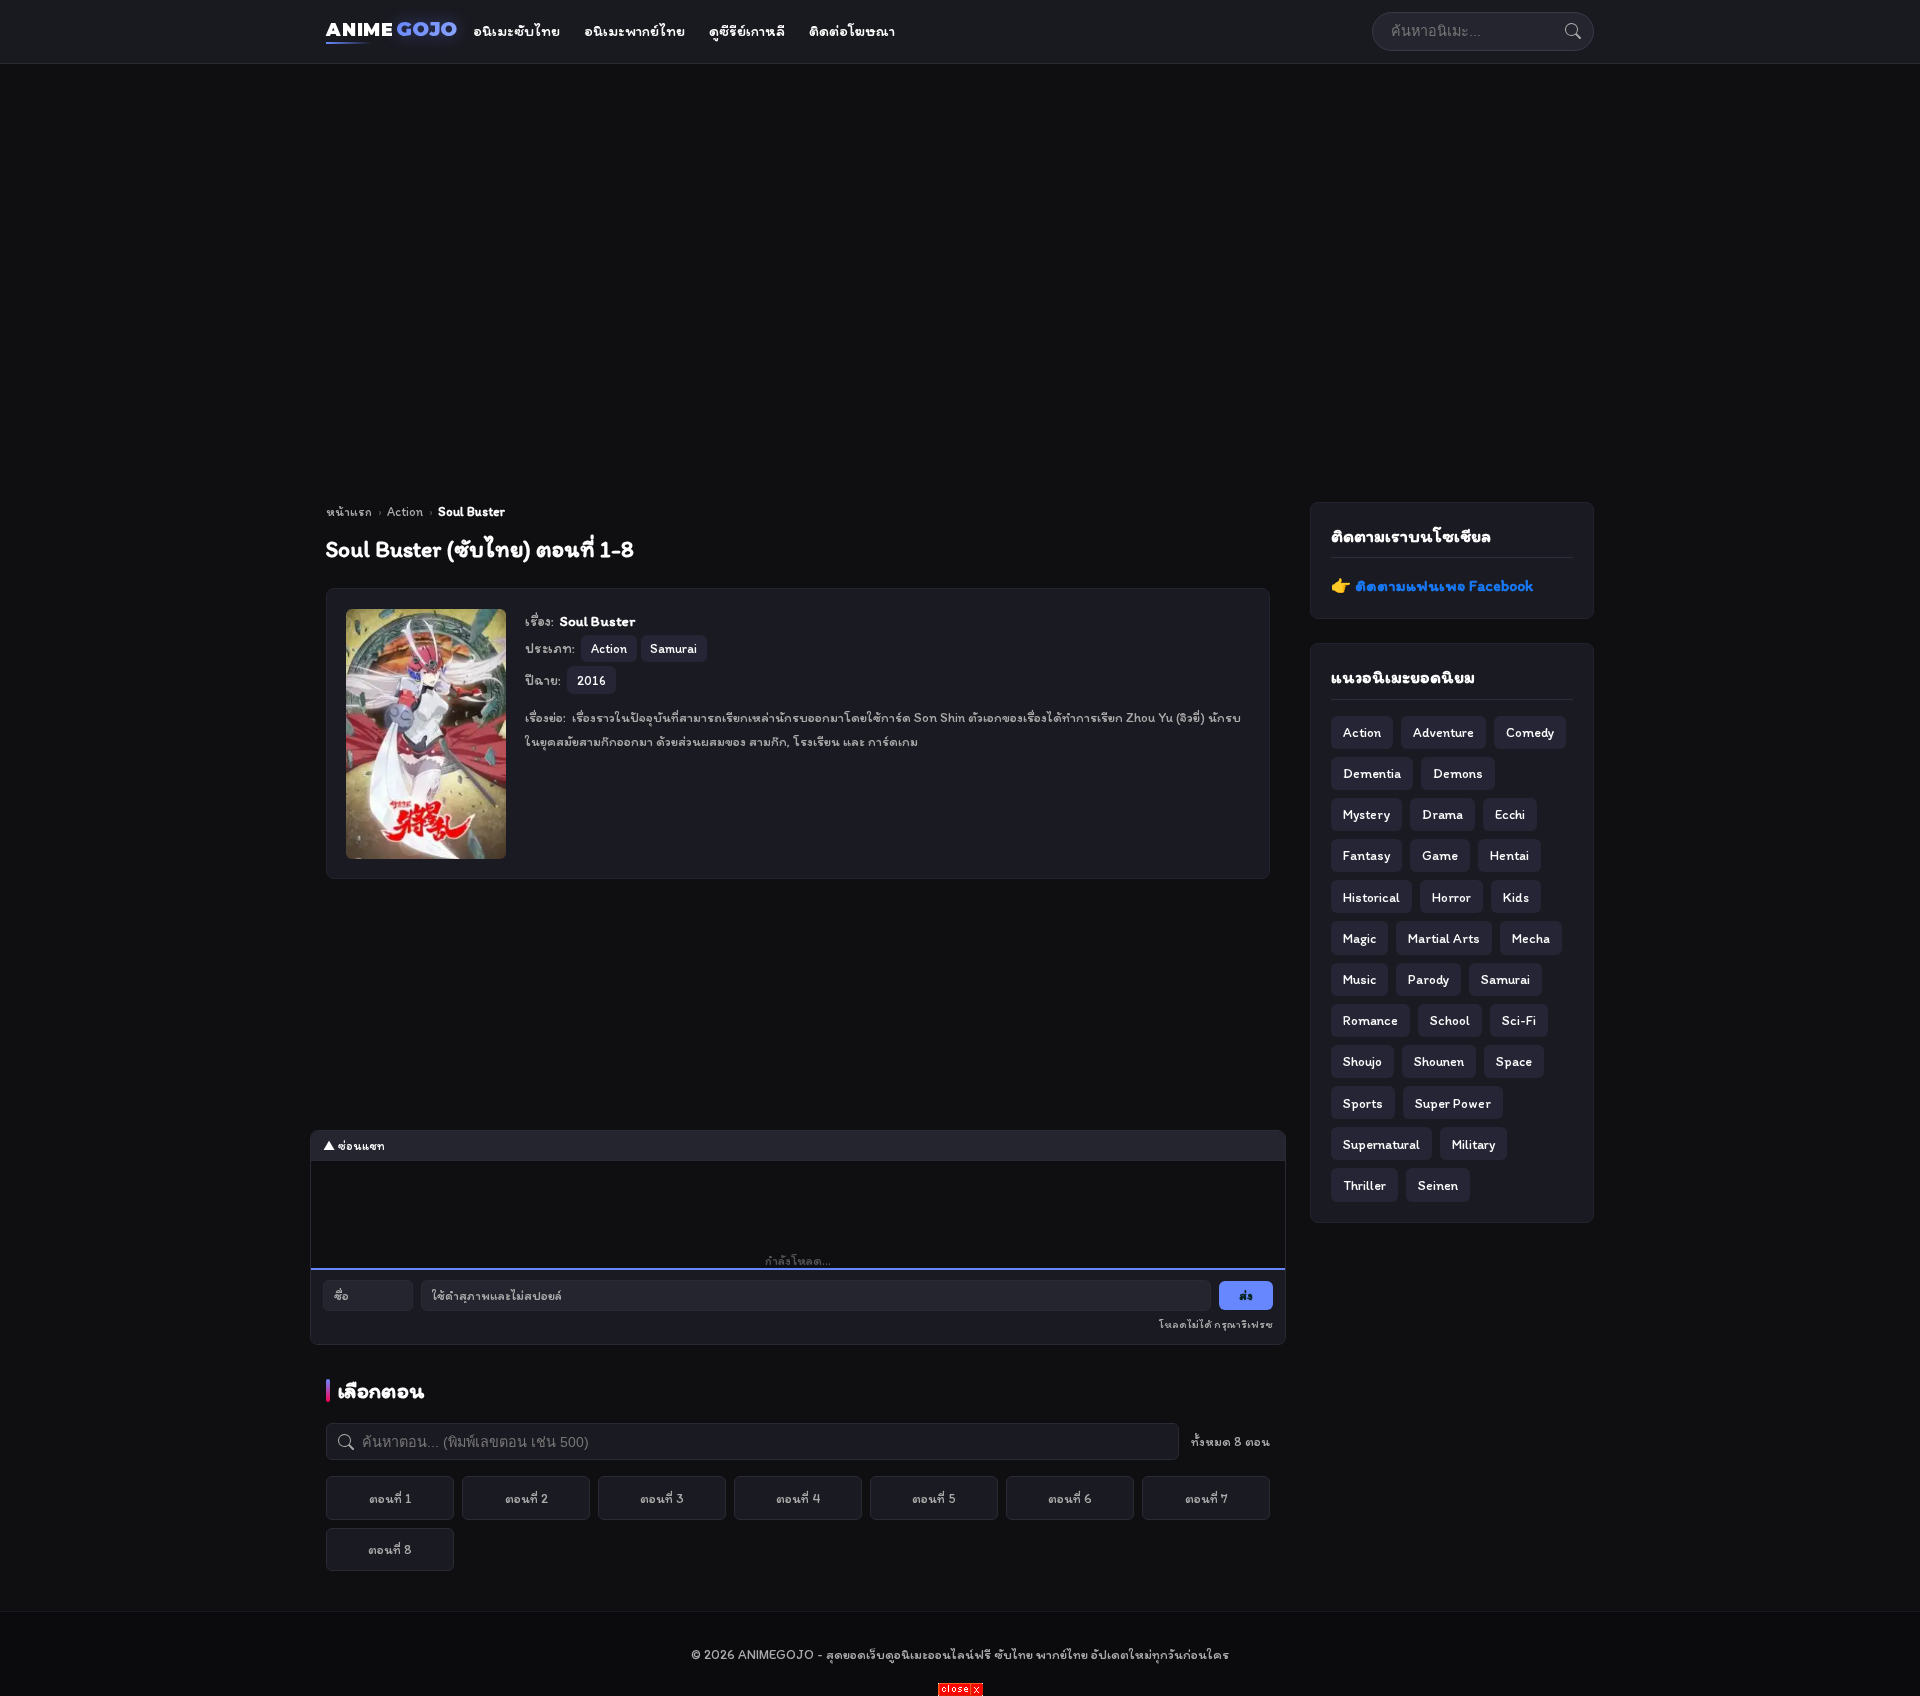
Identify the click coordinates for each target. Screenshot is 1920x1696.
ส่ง (1246, 1295)
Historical (1371, 897)
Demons (1458, 773)
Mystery (1366, 814)
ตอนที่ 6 (1070, 1498)
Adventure (1443, 732)
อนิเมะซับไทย (516, 31)
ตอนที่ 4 (798, 1498)
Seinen (1438, 1185)
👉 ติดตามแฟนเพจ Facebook (1432, 585)
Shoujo (1362, 1061)
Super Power (1453, 1103)
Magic (1359, 938)
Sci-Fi (1519, 1020)
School (1450, 1020)
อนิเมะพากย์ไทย (634, 31)
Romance (1370, 1020)
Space (1514, 1061)
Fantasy (1366, 855)
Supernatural (1381, 1144)
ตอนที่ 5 (934, 1498)
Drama (1442, 814)
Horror (1451, 897)
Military (1473, 1144)
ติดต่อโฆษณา (852, 31)
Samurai (1505, 979)
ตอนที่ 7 (1206, 1498)
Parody (1428, 979)
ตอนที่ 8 (390, 1549)
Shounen (1439, 1061)
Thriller (1364, 1185)
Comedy (1530, 732)
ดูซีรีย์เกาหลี (747, 31)
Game (1440, 855)
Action (405, 511)
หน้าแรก (349, 511)
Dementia (1372, 773)
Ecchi (1510, 814)
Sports (1363, 1103)
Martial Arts (1444, 938)
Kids (1516, 897)
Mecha (1531, 938)
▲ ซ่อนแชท (354, 1146)
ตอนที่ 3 (662, 1498)
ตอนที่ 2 (526, 1498)
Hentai (1509, 855)
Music (1359, 979)
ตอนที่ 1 (390, 1498)
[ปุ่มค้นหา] (1573, 31)
